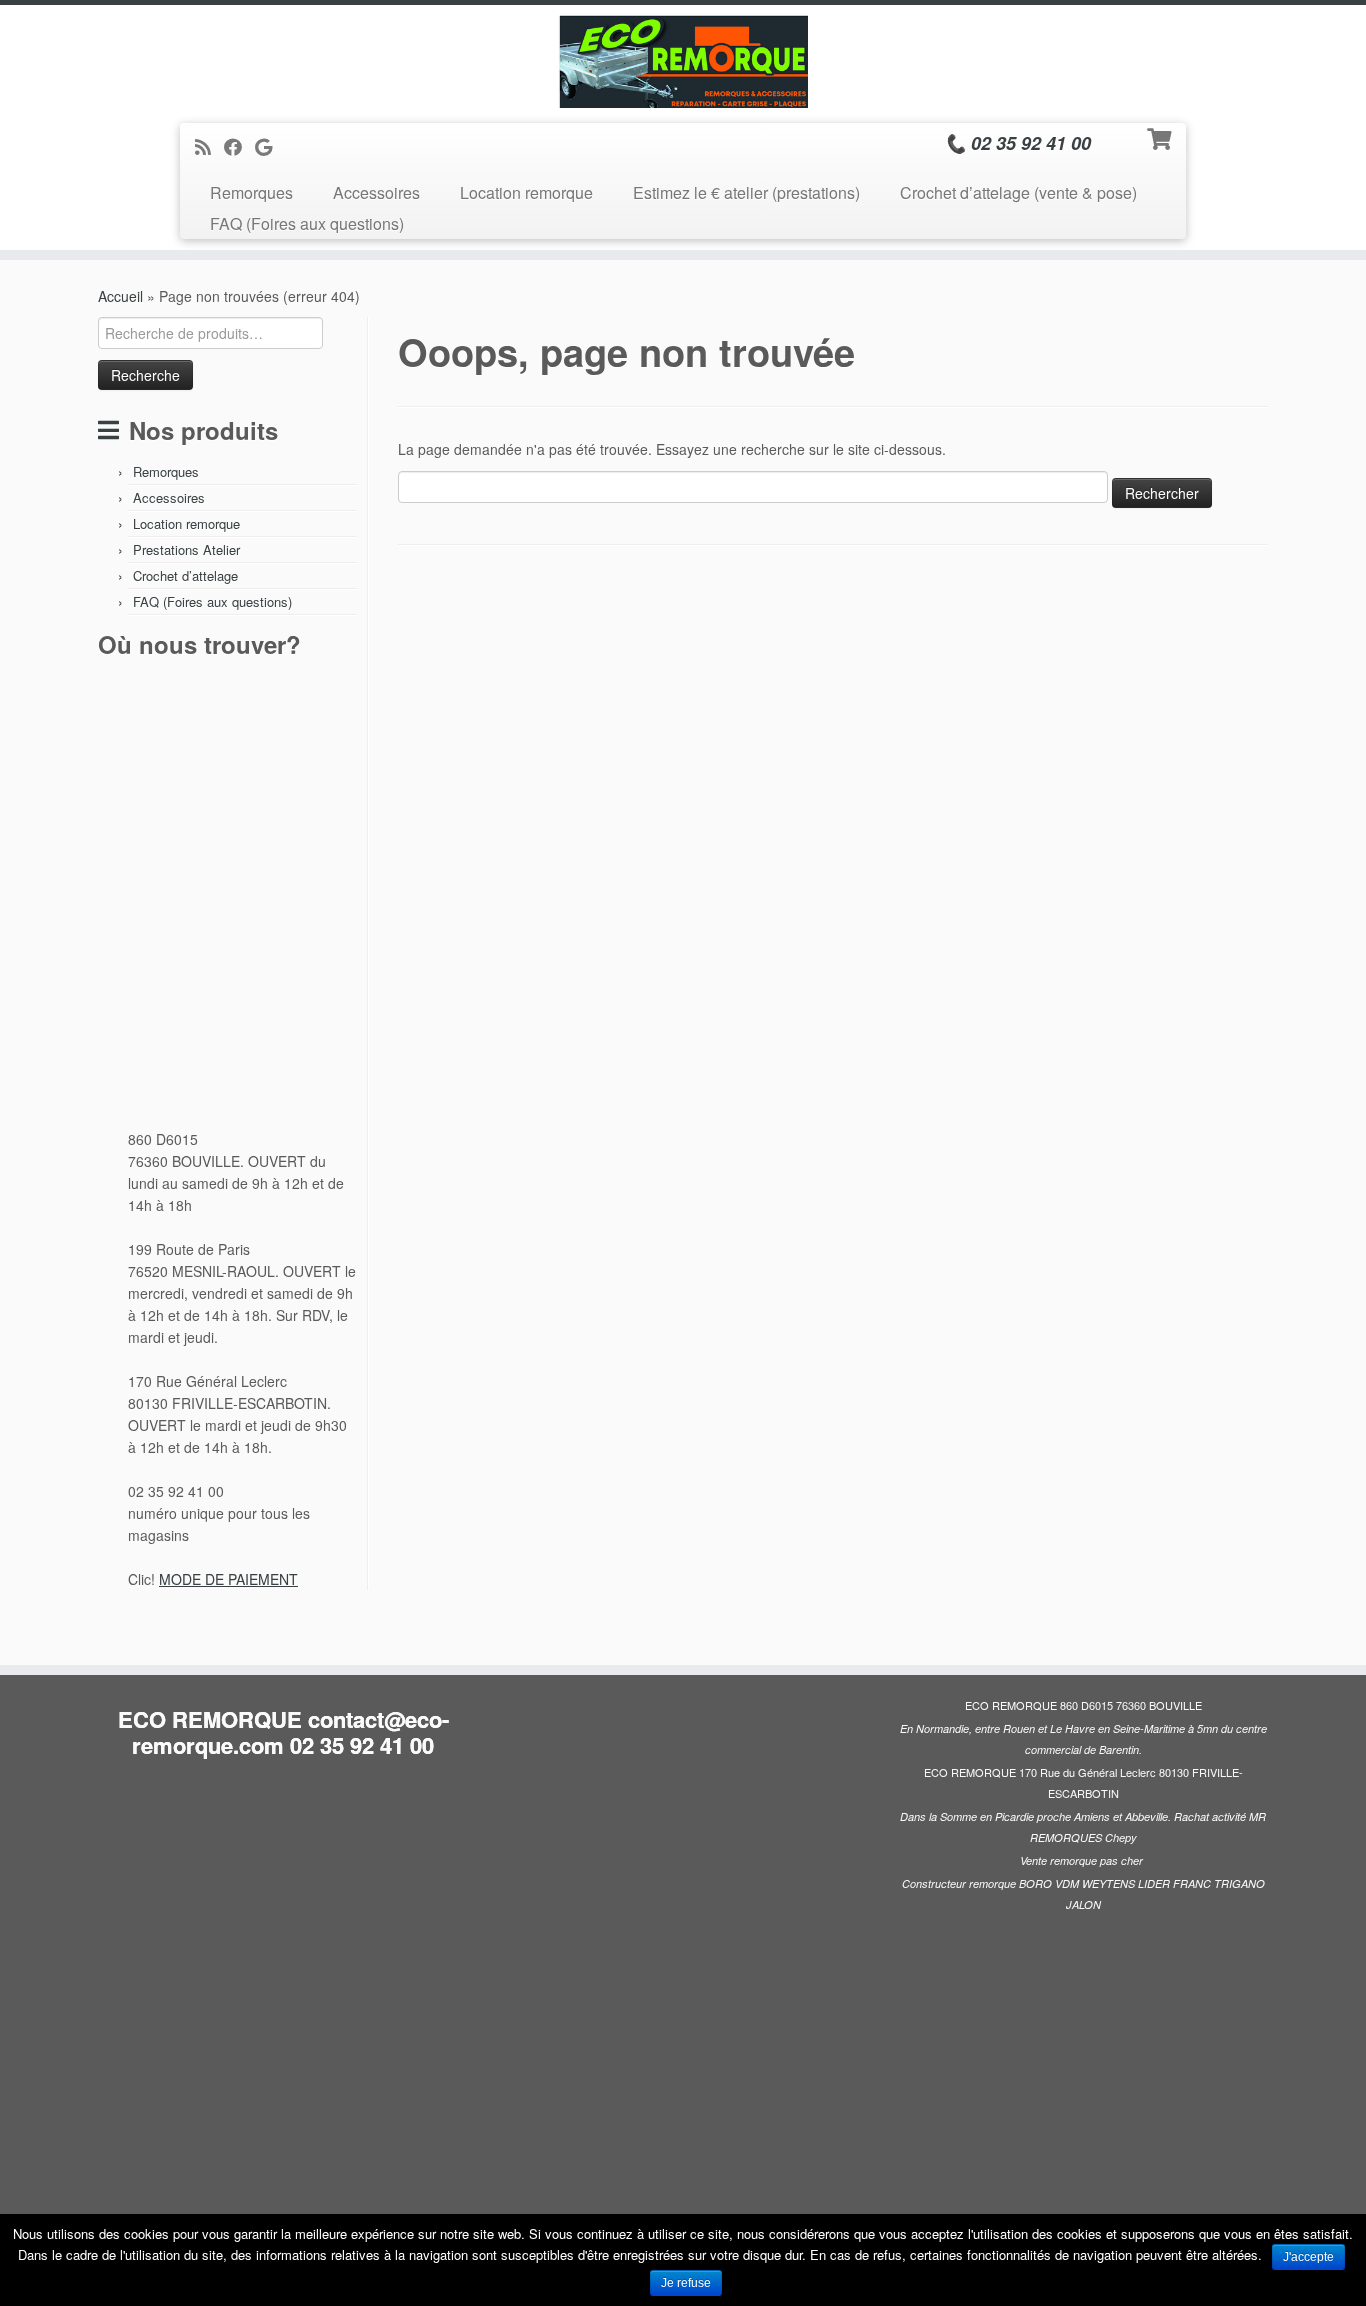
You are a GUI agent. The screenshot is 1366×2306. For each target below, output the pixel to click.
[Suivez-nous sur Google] (270, 146)
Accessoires (376, 192)
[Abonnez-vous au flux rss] (209, 146)
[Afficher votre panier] (1161, 137)
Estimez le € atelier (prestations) (746, 192)
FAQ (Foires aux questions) (307, 223)
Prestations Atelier (186, 549)
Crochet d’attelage (185, 575)
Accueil (120, 296)
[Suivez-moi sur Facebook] (239, 146)
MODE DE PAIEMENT (228, 1579)
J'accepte (1308, 2257)
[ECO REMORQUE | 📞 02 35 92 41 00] (683, 61)
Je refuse (686, 2283)
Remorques (251, 192)
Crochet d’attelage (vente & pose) (1018, 192)
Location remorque (526, 192)
